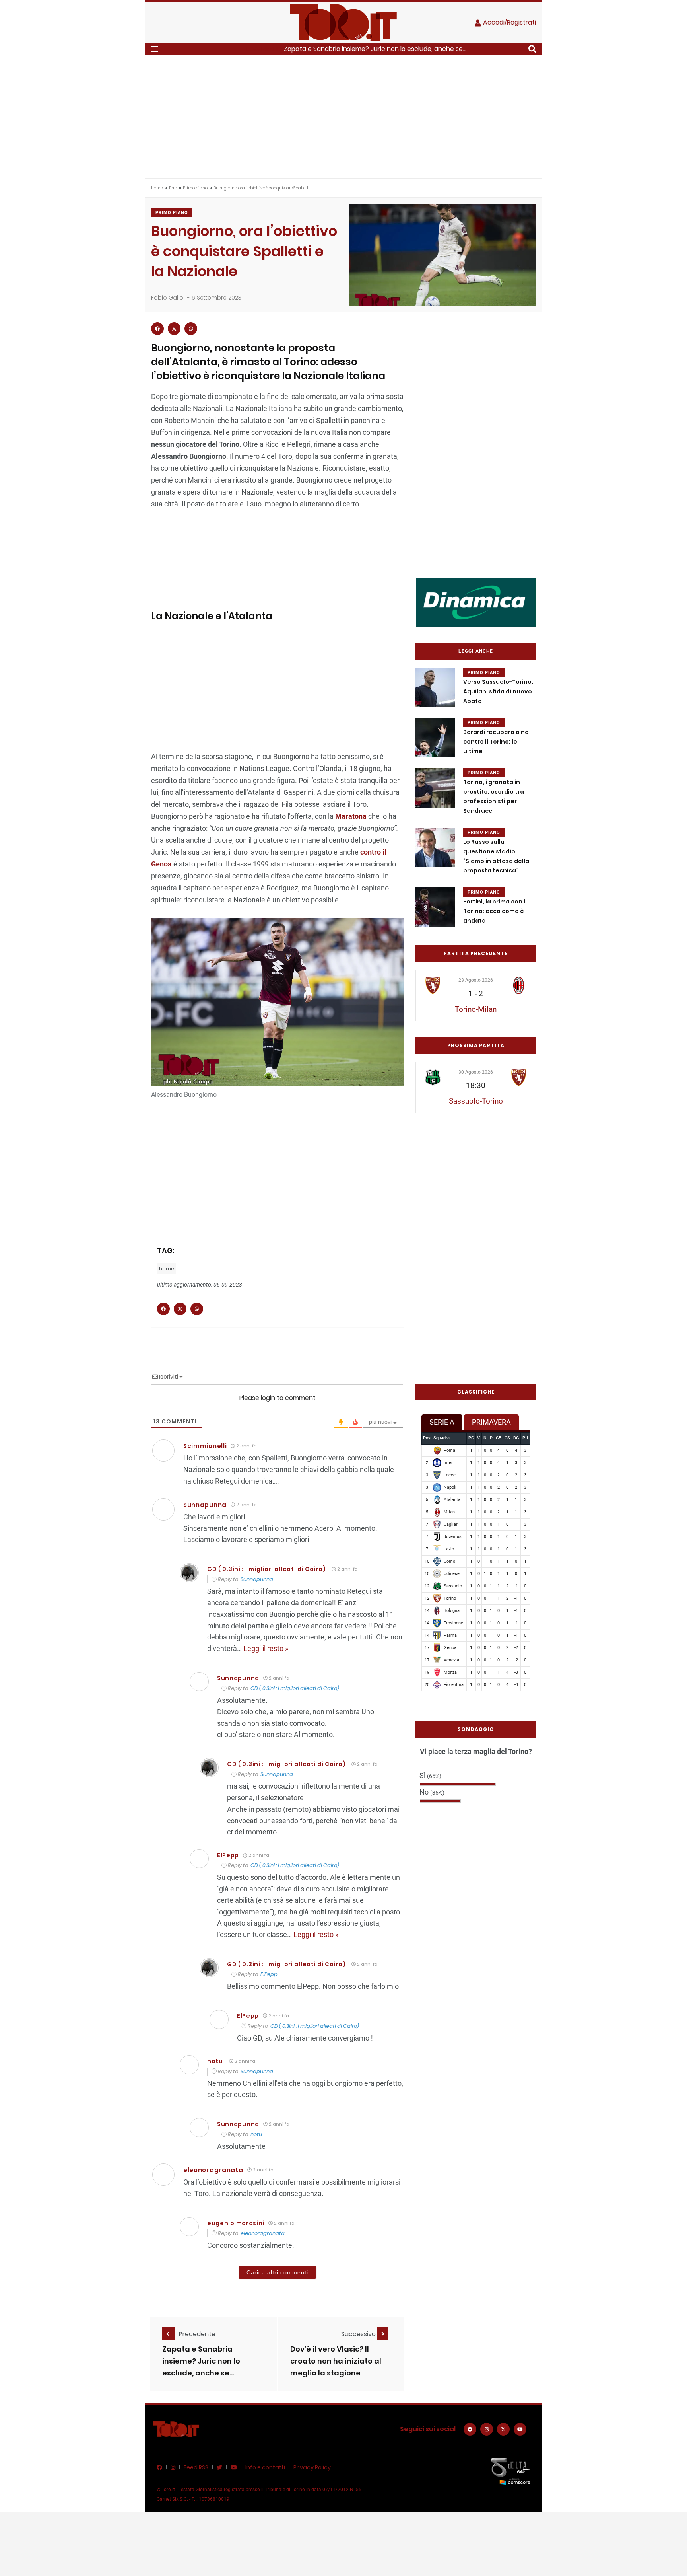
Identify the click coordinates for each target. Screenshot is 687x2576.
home (167, 1269)
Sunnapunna (257, 1579)
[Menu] (154, 49)
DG (516, 1438)
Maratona (351, 816)
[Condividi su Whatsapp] (191, 329)
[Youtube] (520, 2429)
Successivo (359, 2334)
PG (471, 1438)
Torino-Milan (476, 1009)
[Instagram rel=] (487, 2429)
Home (157, 188)
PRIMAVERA (491, 1422)
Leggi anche (476, 651)
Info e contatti (265, 2467)
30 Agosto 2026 (476, 1072)
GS (507, 1438)
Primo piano (195, 188)
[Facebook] (470, 2429)
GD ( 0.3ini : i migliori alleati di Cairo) (266, 1569)
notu (215, 2061)
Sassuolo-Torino (476, 1101)
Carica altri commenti (277, 2272)
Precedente (197, 2334)
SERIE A (442, 1422)
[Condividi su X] (174, 329)
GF (498, 1438)
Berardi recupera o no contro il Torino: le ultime (496, 742)
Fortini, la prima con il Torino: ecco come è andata (495, 911)
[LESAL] (476, 602)
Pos (427, 1438)
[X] (503, 2429)
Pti (525, 1438)
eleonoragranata (213, 2170)
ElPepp (269, 1974)
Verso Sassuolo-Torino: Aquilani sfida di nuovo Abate (498, 691)
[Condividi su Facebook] (157, 329)
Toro (173, 188)
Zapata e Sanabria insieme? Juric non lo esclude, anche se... (375, 49)
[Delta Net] (510, 2471)
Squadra (442, 1438)
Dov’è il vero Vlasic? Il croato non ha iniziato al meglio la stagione (336, 2361)
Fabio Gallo (167, 298)
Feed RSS (196, 2467)
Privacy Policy (312, 2467)
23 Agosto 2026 (476, 980)
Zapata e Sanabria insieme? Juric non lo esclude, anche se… (201, 2361)
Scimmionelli (205, 1446)
